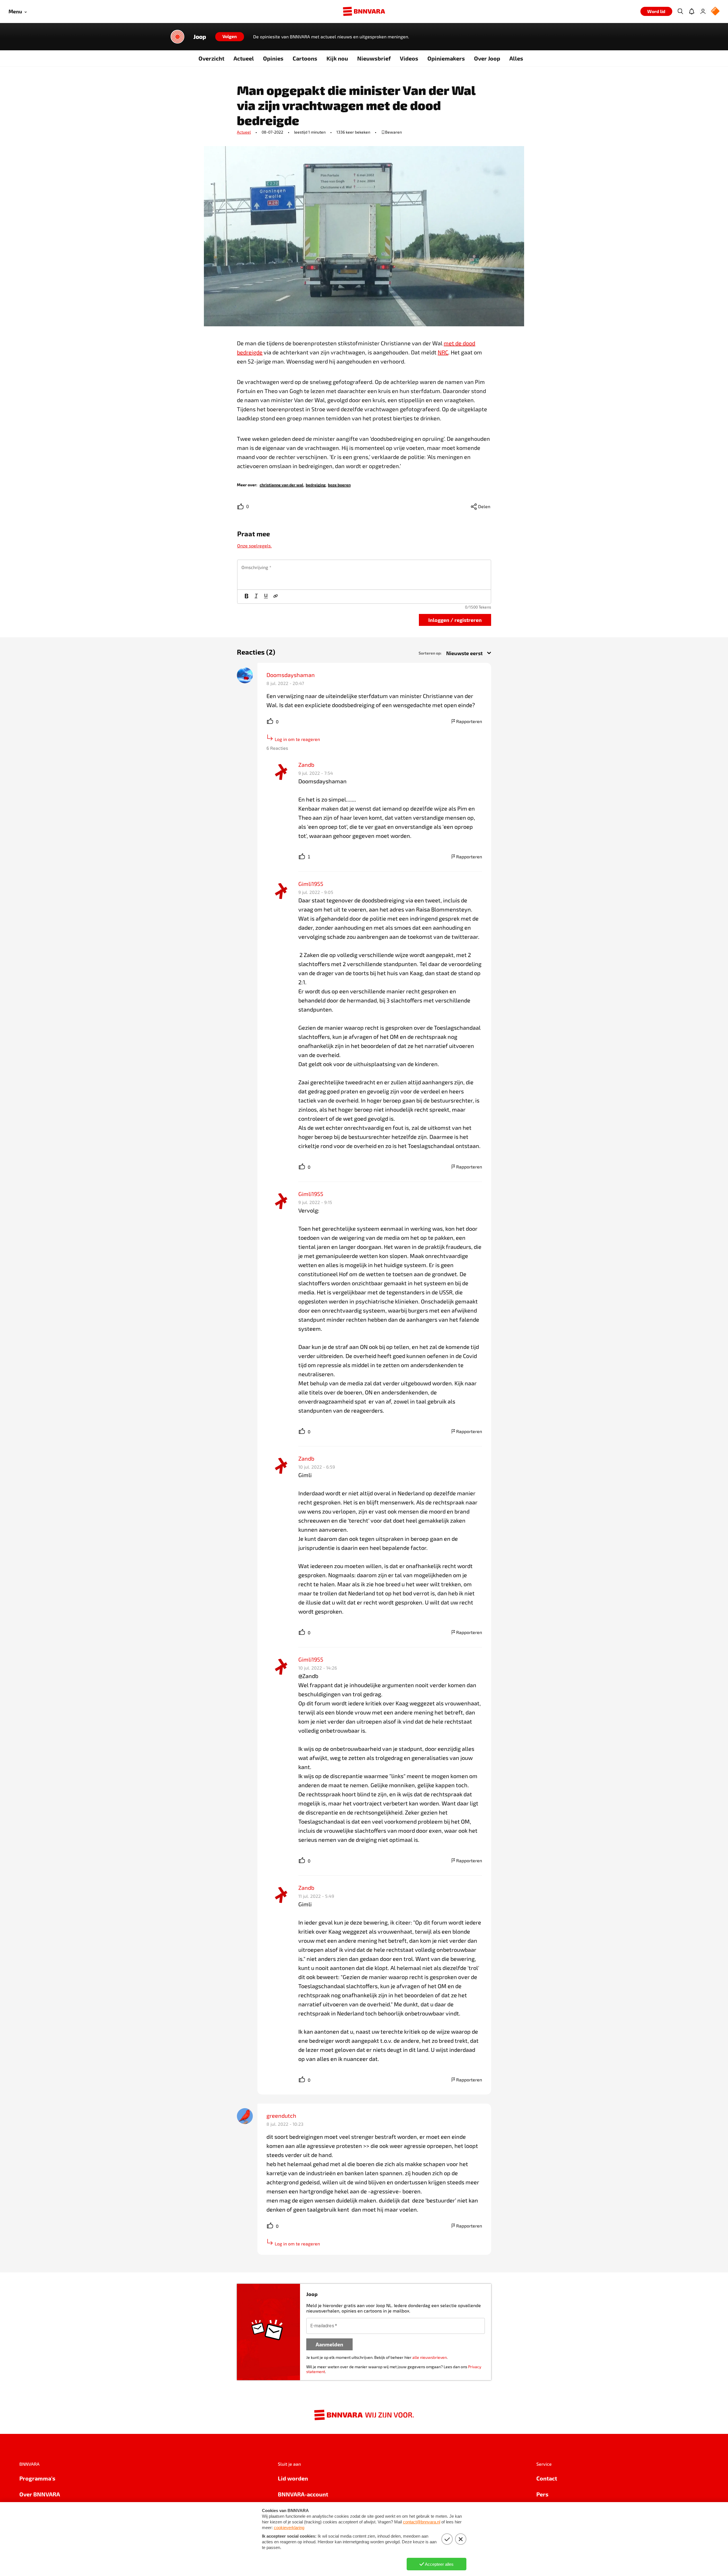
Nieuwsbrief (374, 58)
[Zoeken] (680, 11)
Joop (200, 37)
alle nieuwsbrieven (430, 2357)
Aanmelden (329, 2344)
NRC (443, 352)
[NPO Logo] (715, 12)
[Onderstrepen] (266, 597)
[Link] (276, 597)
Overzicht (211, 58)
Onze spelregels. (255, 546)
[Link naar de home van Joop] (177, 37)
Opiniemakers (446, 58)
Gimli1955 (311, 884)
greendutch (281, 2116)
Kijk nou (337, 58)
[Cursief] (256, 597)
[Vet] (247, 597)
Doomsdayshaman (291, 675)
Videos (409, 58)
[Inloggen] (703, 11)
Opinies (273, 58)
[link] (282, 484)
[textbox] (364, 575)
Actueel (244, 58)
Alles (516, 58)
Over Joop (487, 58)
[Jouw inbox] (692, 11)
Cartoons (305, 58)
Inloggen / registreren (455, 620)
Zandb (306, 765)
